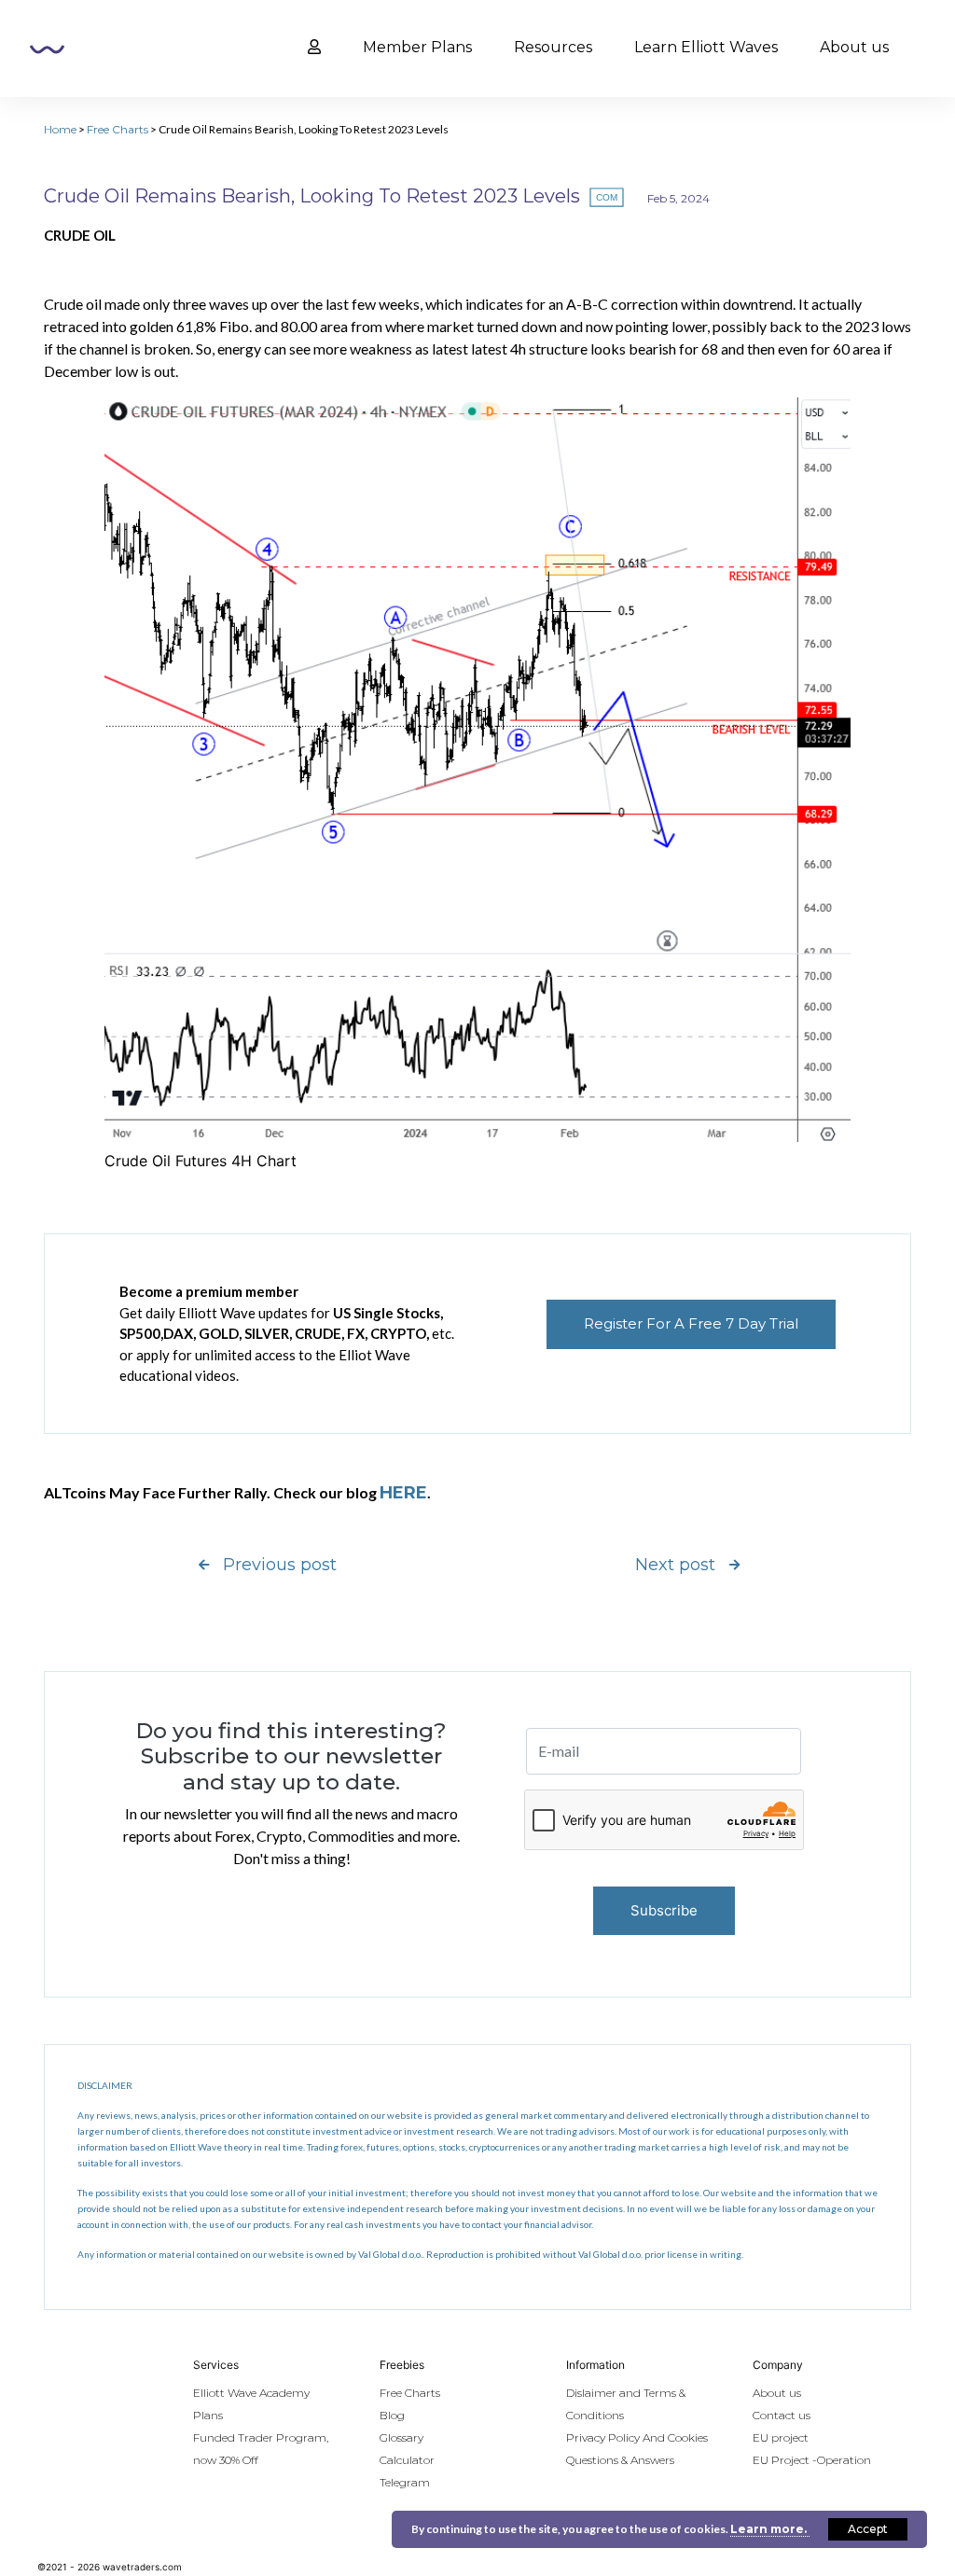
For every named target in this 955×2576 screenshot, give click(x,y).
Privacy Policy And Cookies (637, 2437)
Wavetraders (47, 49)
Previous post (280, 1565)
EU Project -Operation (812, 2460)
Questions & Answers (620, 2460)
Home (60, 129)
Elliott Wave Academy (251, 2393)
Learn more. (770, 2529)
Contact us (782, 2415)
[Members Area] (314, 48)
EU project (781, 2437)
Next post (675, 1565)
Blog (392, 2415)
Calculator (407, 2460)
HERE (403, 1493)
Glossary (401, 2437)
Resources (553, 47)
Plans (208, 2415)
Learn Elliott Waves (706, 47)
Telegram (405, 2482)
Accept (868, 2529)
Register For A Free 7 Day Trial (691, 1323)
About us (854, 47)
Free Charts (118, 129)
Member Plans (417, 47)
